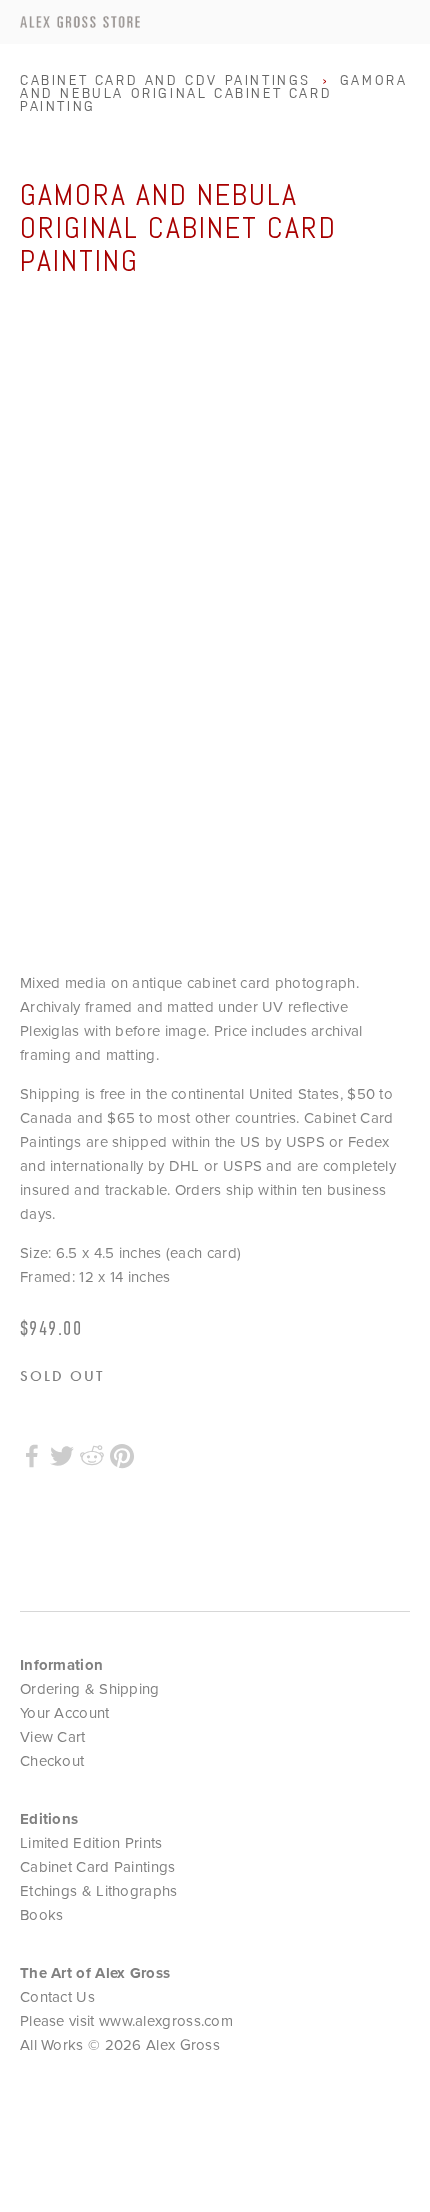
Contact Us (57, 1996)
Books (42, 1914)
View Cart (53, 1736)
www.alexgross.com (166, 2020)
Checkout (52, 1760)
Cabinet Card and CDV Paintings (165, 80)
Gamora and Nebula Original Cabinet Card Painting (213, 93)
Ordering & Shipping (90, 1688)
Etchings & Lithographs (99, 1890)
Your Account (65, 1712)
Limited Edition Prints (91, 1842)
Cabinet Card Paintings (98, 1866)
